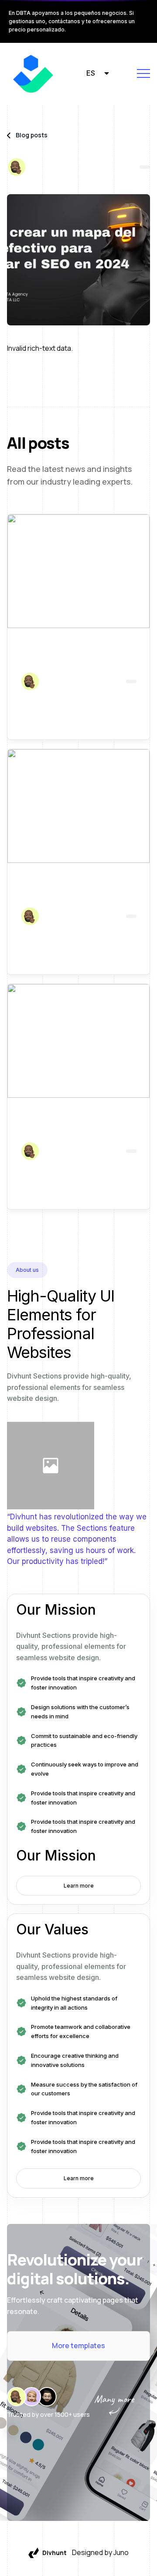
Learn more (79, 1886)
